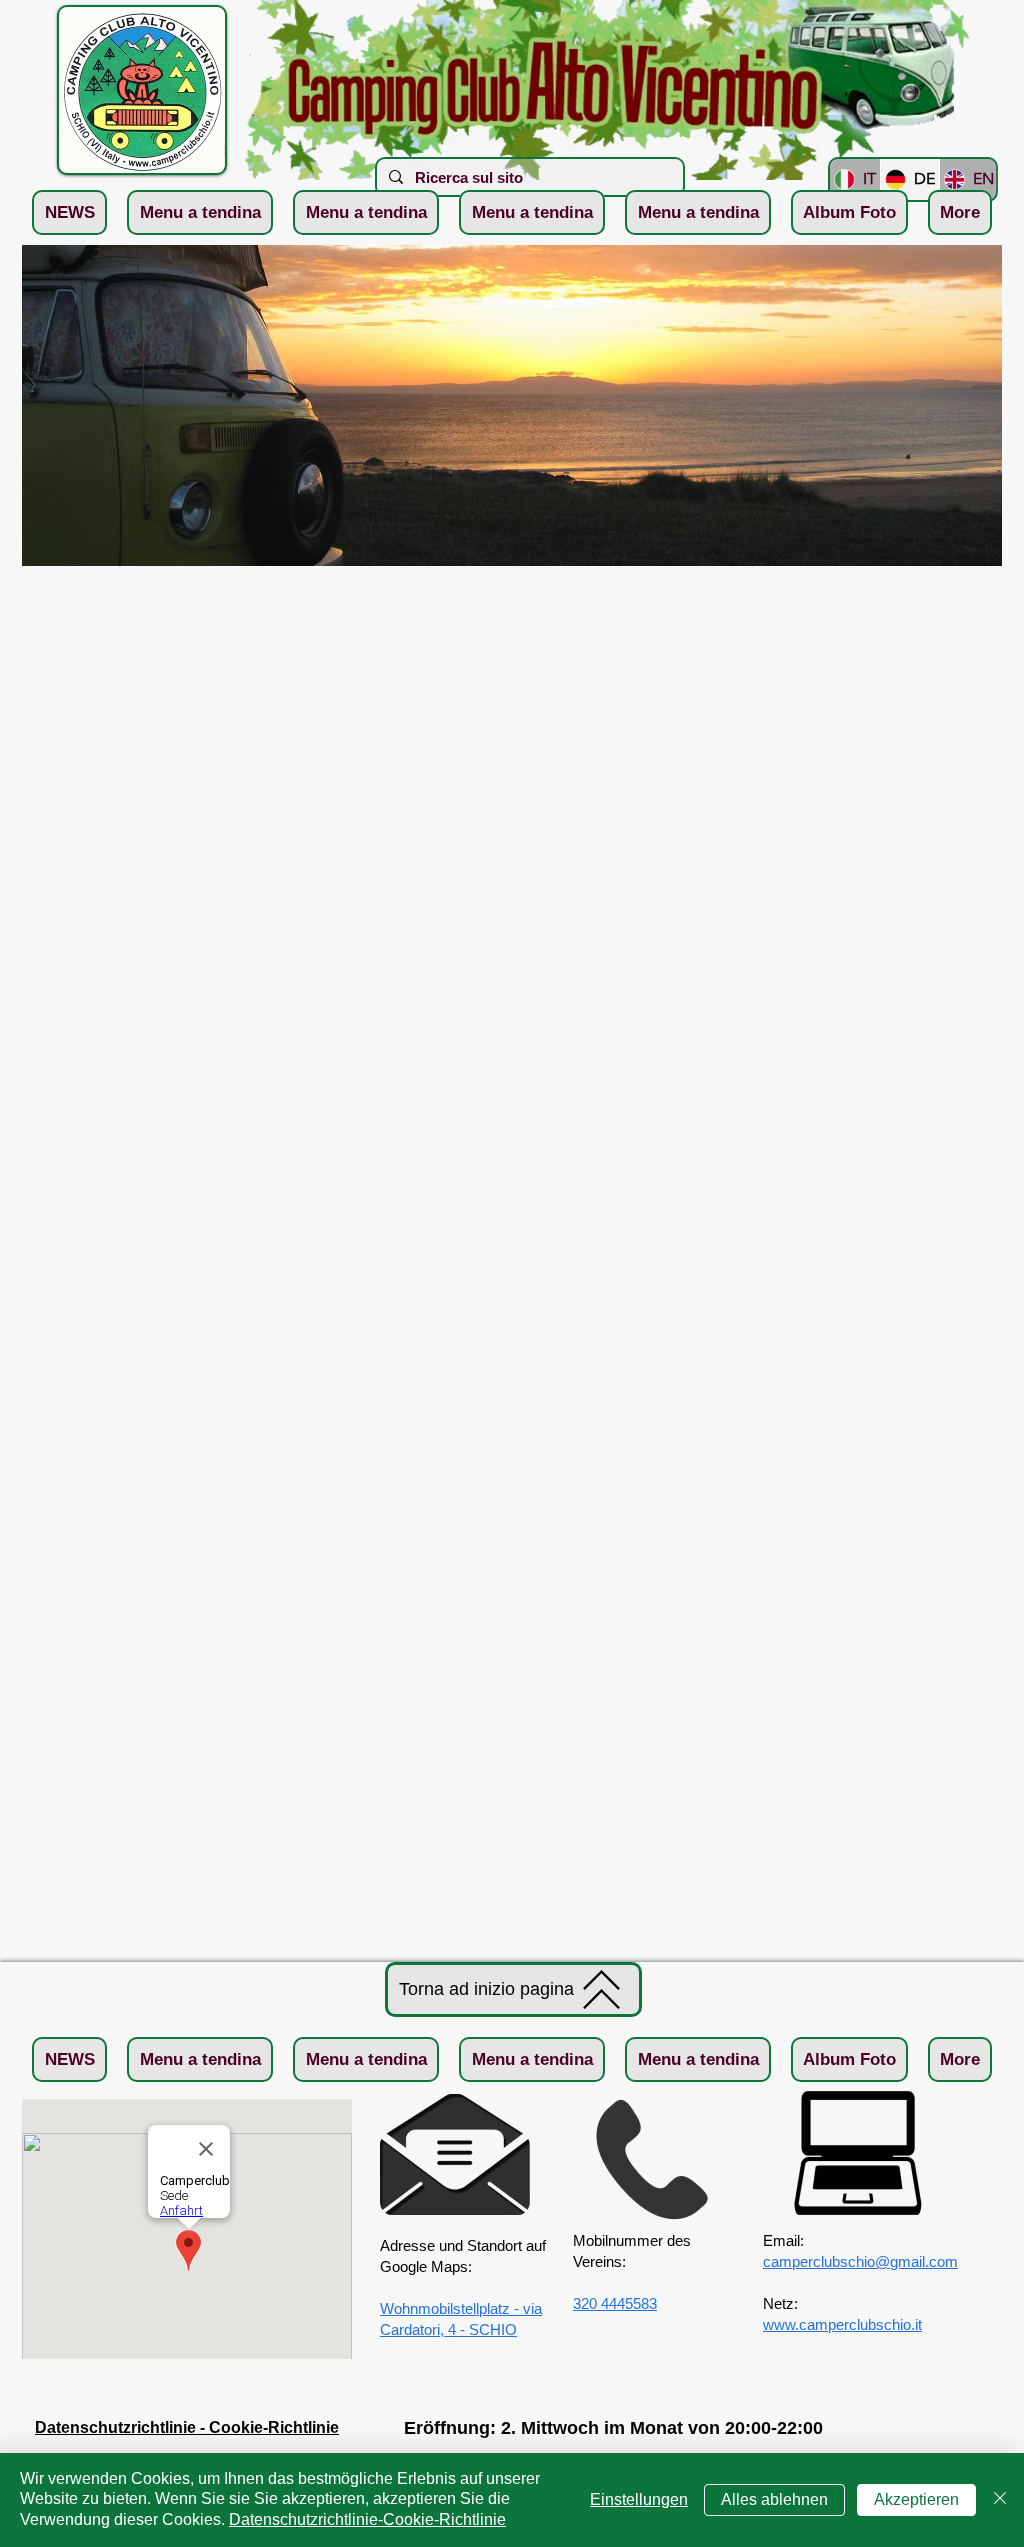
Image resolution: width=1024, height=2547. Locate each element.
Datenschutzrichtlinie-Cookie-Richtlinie (367, 2519)
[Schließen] (1000, 2500)
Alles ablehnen (774, 2499)
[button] (200, 212)
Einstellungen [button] (639, 2499)
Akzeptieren (916, 2499)
